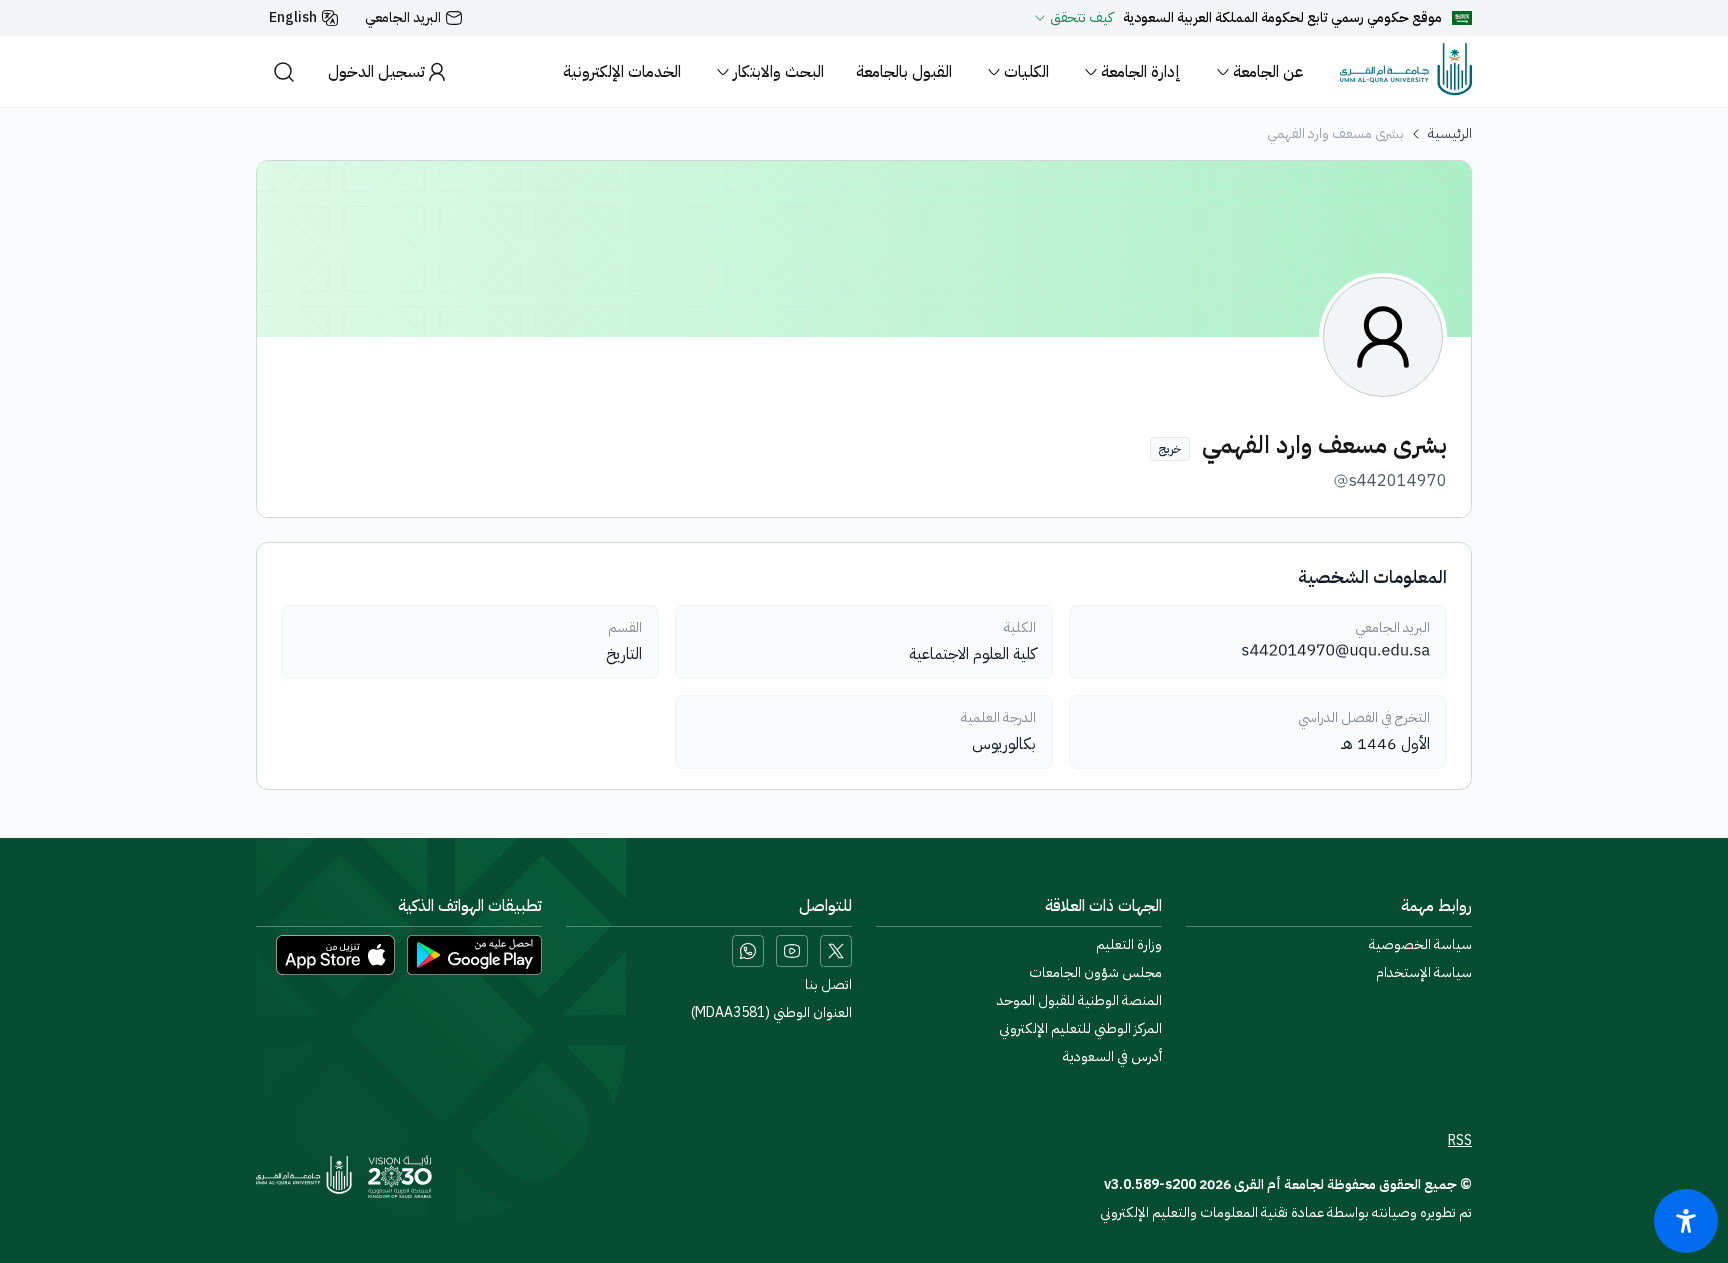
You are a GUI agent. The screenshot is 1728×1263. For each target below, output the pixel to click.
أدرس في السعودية (1112, 1057)
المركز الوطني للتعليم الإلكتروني (1080, 1029)
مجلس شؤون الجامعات (1095, 973)
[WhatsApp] (748, 951)
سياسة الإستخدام (1424, 973)
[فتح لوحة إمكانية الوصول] (1686, 1221)
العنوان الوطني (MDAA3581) (771, 1013)
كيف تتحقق (1081, 18)
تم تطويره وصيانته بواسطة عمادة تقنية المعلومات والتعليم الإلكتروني (1286, 1212)
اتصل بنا (828, 985)
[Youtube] (792, 951)
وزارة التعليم (1129, 945)
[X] (836, 951)
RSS (1460, 1141)
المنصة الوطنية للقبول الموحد (1079, 1001)
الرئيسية (1450, 134)
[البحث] (284, 71)
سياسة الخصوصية (1420, 945)
